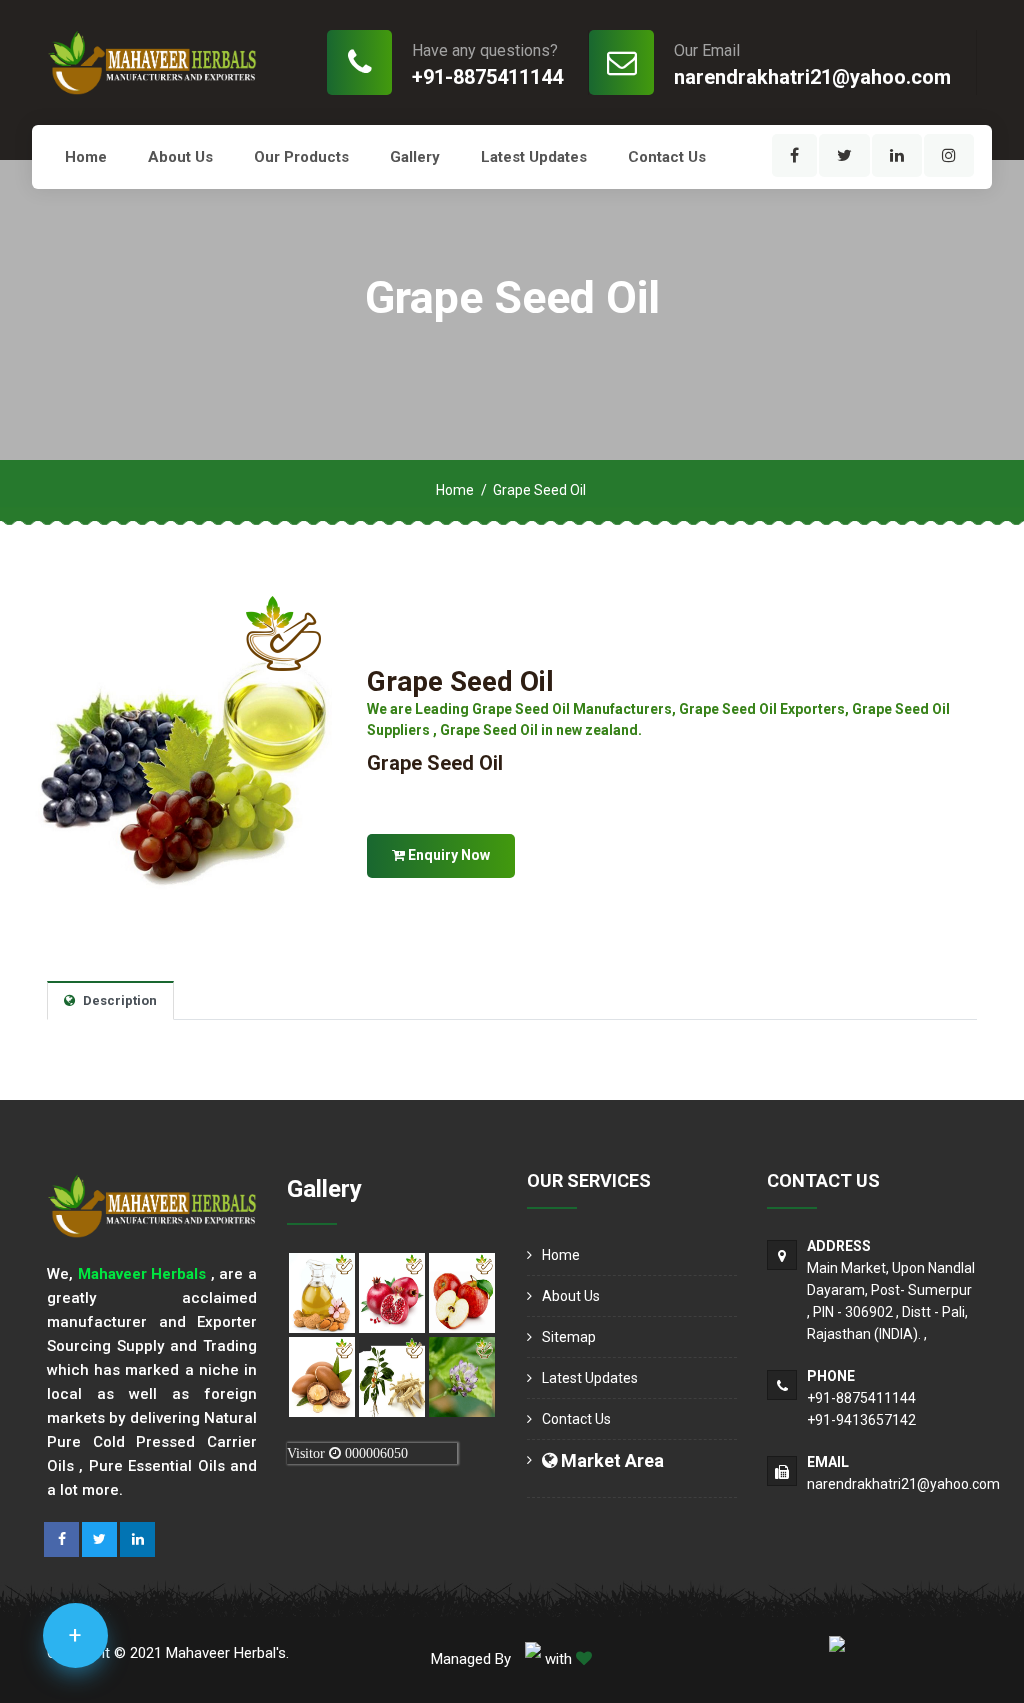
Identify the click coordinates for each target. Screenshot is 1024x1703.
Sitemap (569, 1337)
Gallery (415, 157)
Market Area (610, 1460)
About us (180, 157)
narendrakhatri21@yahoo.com (812, 77)
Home (86, 157)
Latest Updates (534, 157)
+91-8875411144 (487, 77)
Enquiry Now (447, 855)
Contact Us (667, 157)
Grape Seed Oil (460, 681)
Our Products (301, 157)
